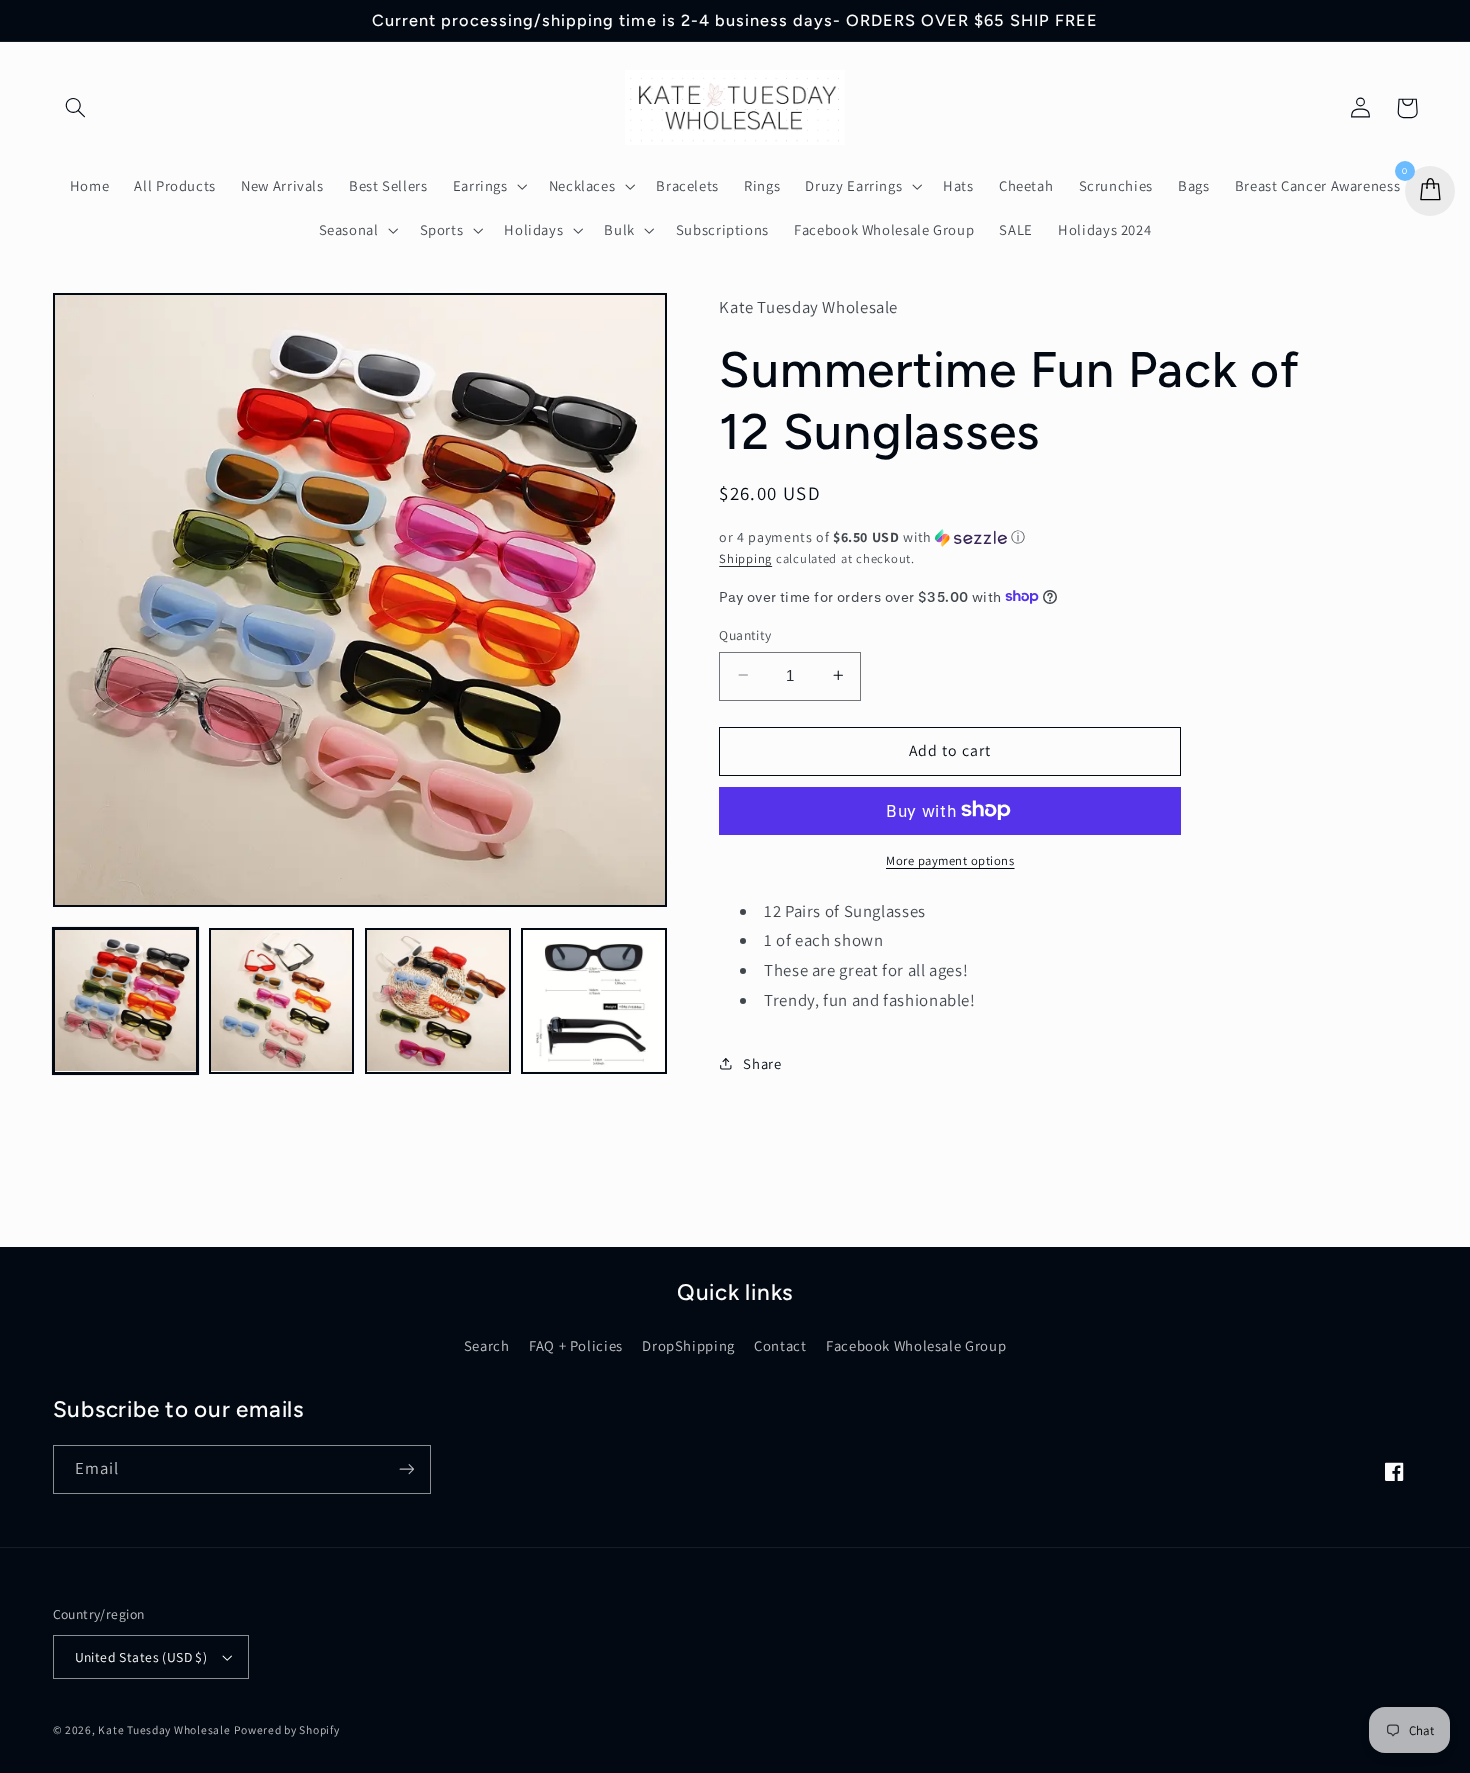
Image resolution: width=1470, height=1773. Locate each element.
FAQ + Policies (576, 1345)
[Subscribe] (406, 1469)
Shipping (745, 557)
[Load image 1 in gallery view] (126, 1001)
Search (487, 1345)
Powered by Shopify (286, 1729)
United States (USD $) (141, 1657)
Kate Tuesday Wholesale (164, 1729)
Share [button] (762, 1063)
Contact (780, 1345)
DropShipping (688, 1345)
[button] (76, 108)
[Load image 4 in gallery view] (594, 1001)
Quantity (745, 634)
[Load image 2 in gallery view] (282, 1001)
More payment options (950, 859)
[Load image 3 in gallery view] (438, 1001)
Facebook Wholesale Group (916, 1345)
